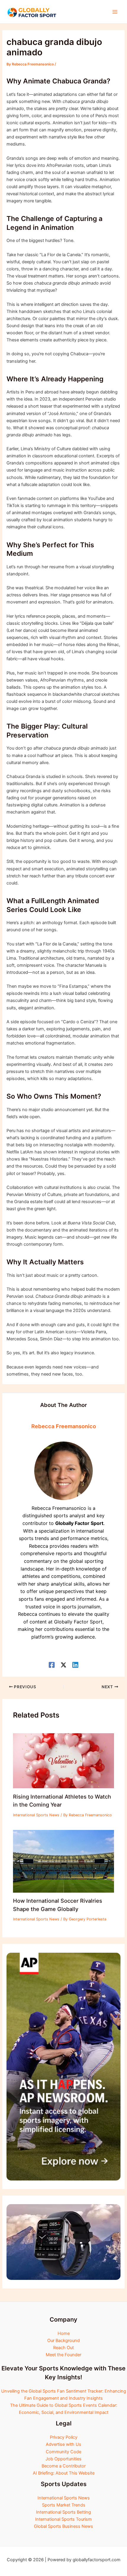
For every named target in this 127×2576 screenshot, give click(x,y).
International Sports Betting (63, 2512)
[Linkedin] (75, 1665)
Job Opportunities (63, 2459)
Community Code (63, 2452)
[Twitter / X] (63, 1665)
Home (64, 2333)
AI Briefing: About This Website (64, 2473)
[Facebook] (52, 1665)
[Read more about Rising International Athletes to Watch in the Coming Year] (63, 1760)
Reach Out (63, 2348)
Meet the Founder (63, 2355)
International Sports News (36, 1815)
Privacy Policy (64, 2437)
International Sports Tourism (63, 2519)
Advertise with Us (63, 2444)
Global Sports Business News (63, 2526)
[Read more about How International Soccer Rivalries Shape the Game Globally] (63, 1861)
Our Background (63, 2341)
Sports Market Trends (64, 2505)
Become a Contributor (64, 2466)
